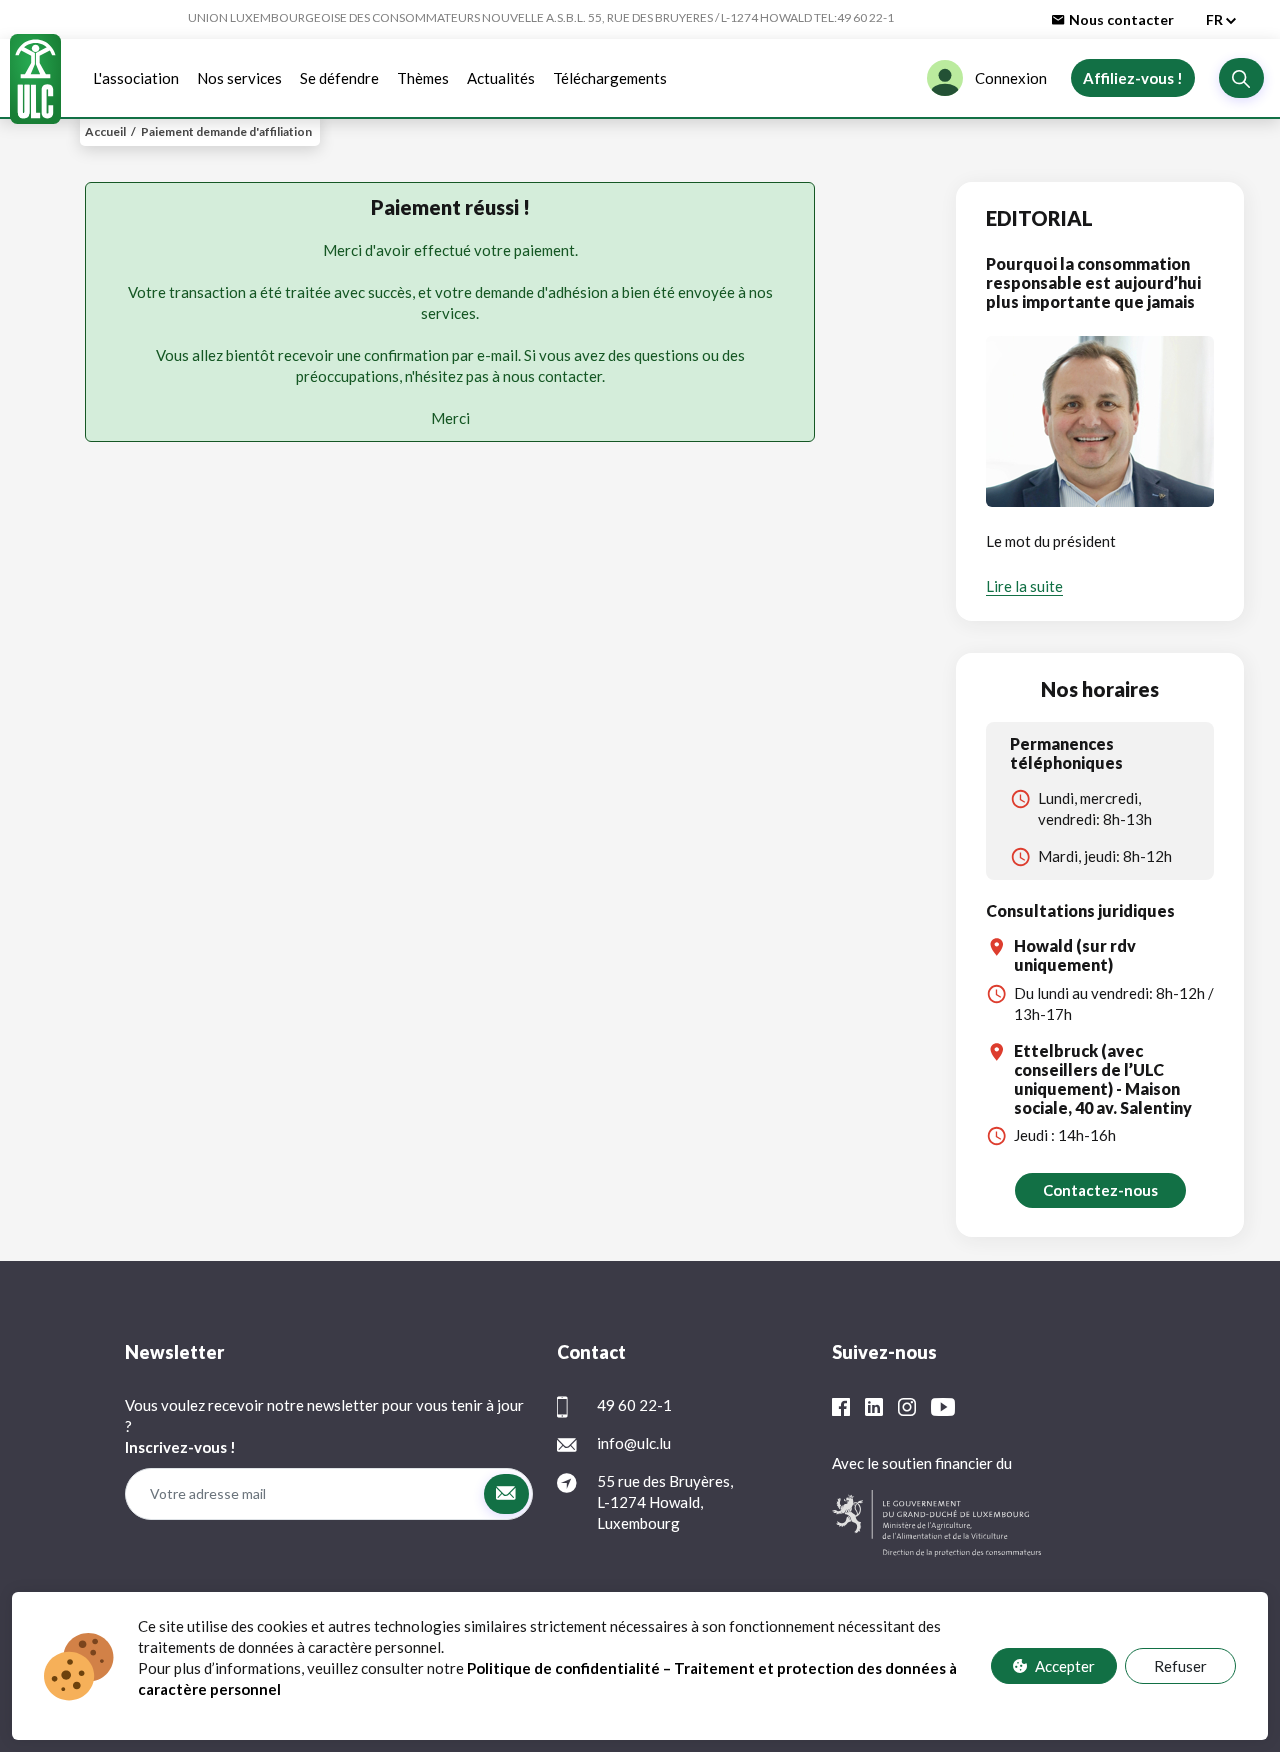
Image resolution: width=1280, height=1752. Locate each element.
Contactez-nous (1100, 1190)
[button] (1241, 78)
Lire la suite (1024, 586)
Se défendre (339, 78)
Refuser (1180, 1666)
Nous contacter (1121, 19)
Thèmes (423, 78)
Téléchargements (610, 78)
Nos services (239, 78)
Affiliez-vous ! (1133, 78)
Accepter (1065, 1666)
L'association (136, 78)
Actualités (501, 78)
